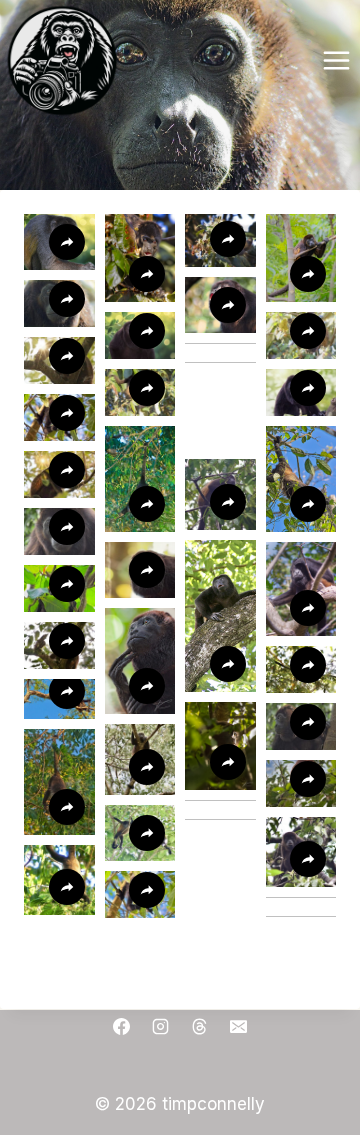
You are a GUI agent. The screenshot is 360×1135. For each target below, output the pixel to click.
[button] (301, 479)
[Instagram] (160, 1027)
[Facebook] (121, 1027)
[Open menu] (336, 60)
